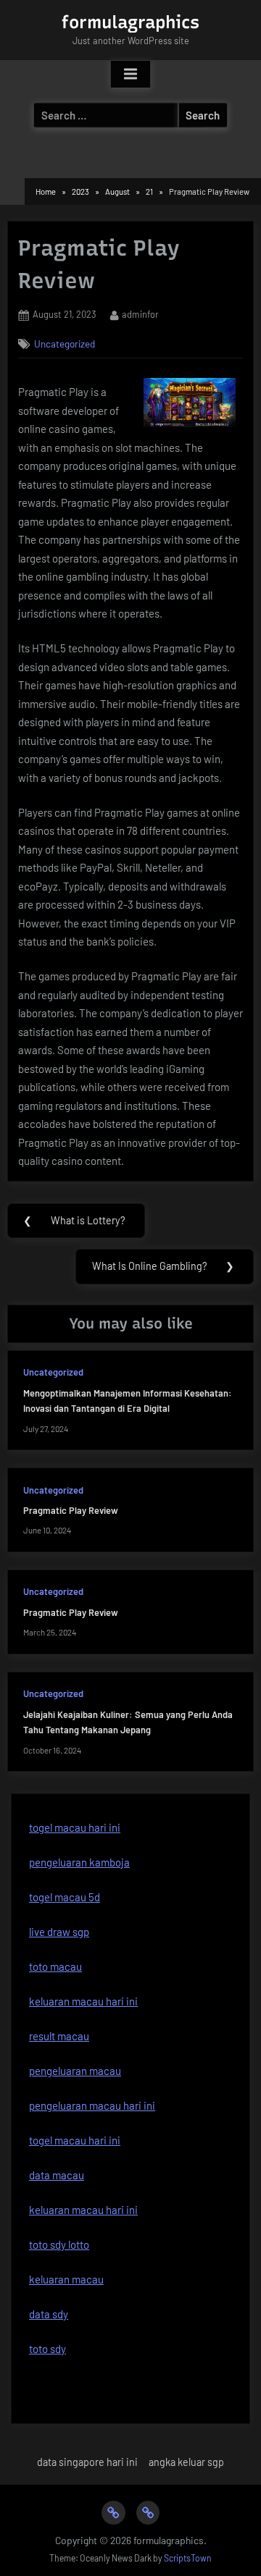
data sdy (49, 2314)
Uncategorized (65, 344)
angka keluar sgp (186, 2462)
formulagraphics (130, 22)
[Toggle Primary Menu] (130, 75)
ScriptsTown (188, 2558)
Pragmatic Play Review (71, 1510)
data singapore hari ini (87, 2462)
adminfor (140, 314)
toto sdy (47, 2349)
